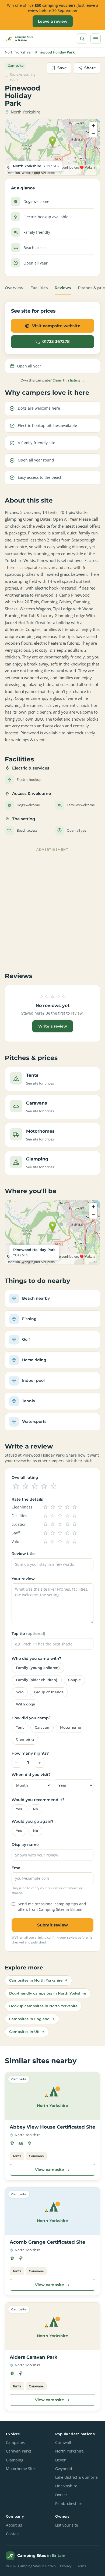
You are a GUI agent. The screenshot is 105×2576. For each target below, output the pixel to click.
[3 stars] (35, 1486)
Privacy (66, 2566)
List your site (67, 2525)
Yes (19, 1809)
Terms (81, 2566)
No (35, 1809)
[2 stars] (25, 1486)
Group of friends (49, 1692)
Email (17, 1868)
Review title (23, 1554)
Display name (25, 1845)
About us (14, 2525)
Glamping (25, 1739)
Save (62, 68)
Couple (74, 1680)
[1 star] (16, 1486)
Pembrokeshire (69, 2504)
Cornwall (63, 2443)
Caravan (42, 1727)
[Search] (82, 39)
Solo (20, 1692)
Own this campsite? (52, 380)
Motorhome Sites (21, 2469)
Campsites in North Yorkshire (36, 1980)
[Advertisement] (52, 906)
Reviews (63, 288)
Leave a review (53, 21)
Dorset (61, 2495)
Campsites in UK (24, 2032)
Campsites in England (29, 2019)
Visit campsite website (56, 326)
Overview (14, 288)
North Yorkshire (18, 52)
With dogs (25, 1704)
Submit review (52, 1925)
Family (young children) (38, 1668)
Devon (61, 2460)
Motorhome (71, 1727)
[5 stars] (54, 1486)
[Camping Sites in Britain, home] (21, 39)
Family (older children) (37, 1680)
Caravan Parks (19, 2451)
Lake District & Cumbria (76, 2477)
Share (90, 68)
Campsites (15, 2443)
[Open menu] (96, 39)
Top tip (28, 1634)
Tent (20, 1727)
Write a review (53, 1026)
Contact (13, 2534)
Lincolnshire (66, 2486)
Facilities (39, 288)
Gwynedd (64, 2469)
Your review (23, 1579)
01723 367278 (56, 342)
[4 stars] (44, 1486)
